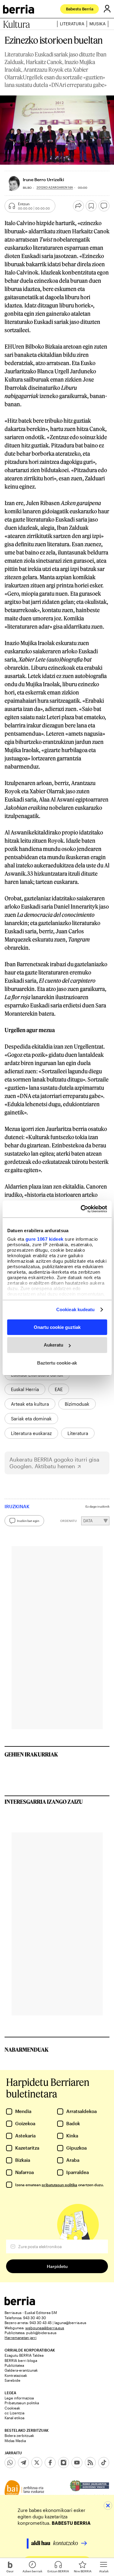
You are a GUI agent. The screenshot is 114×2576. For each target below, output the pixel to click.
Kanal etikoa (14, 2418)
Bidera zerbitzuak (19, 2435)
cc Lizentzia (14, 2413)
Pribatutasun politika (22, 2403)
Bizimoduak (77, 1404)
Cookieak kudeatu (76, 1310)
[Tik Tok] (104, 2463)
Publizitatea (14, 2365)
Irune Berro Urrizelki (43, 179)
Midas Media (15, 2441)
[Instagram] (64, 2463)
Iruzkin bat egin (28, 1521)
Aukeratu (54, 1345)
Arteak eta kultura (30, 1404)
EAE (59, 1389)
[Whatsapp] (10, 2463)
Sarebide (12, 2380)
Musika (97, 24)
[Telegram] (23, 2463)
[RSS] (90, 2463)
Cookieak (12, 2408)
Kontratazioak (16, 2375)
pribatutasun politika (59, 2185)
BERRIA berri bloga (21, 2360)
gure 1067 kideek (44, 1239)
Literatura (72, 24)
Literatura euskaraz (31, 1433)
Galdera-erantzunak (21, 2370)
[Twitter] (37, 2463)
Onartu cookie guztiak (57, 1327)
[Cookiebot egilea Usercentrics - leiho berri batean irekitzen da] (81, 1209)
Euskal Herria (25, 1389)
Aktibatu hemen (55, 1466)
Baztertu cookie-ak (57, 1363)
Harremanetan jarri (21, 2337)
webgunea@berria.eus (45, 2328)
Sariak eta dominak (31, 1419)
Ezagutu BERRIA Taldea (24, 2355)
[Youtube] (77, 2463)
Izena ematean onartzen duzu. (59, 2185)
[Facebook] (50, 2463)
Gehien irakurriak (31, 1754)
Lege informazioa (19, 2398)
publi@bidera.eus (41, 2333)
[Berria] (20, 2303)
